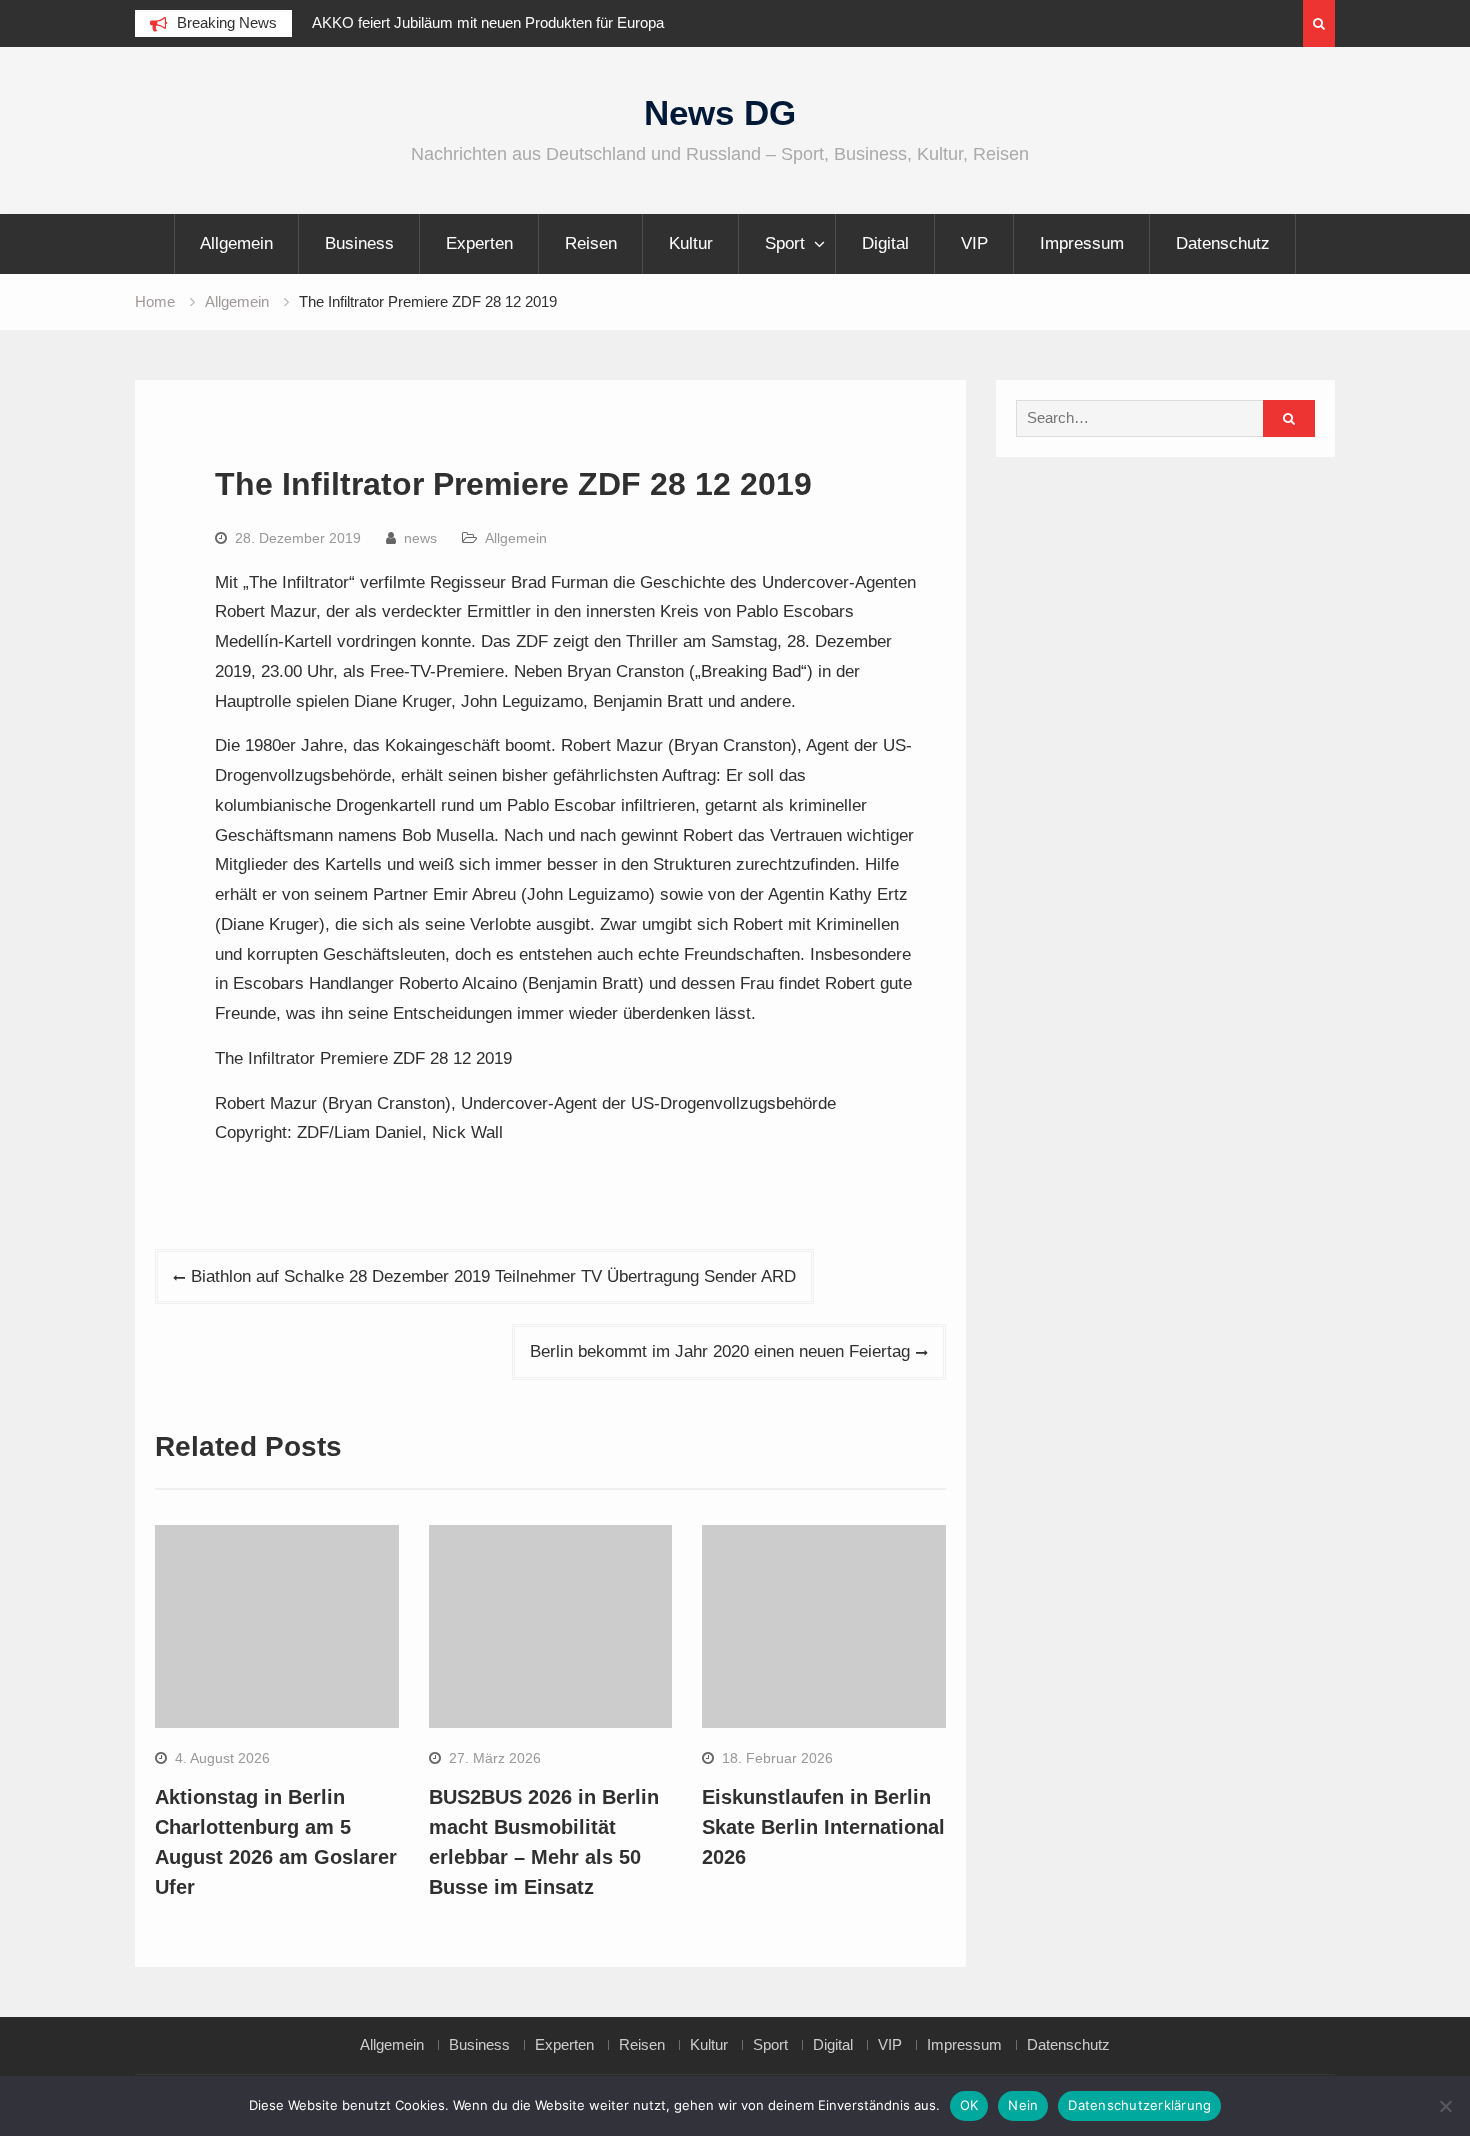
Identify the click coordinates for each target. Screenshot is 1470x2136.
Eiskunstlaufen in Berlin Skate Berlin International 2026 (823, 1827)
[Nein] (1445, 2106)
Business (359, 243)
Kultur (691, 243)
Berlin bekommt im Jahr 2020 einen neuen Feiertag (720, 1351)
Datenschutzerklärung (1139, 2105)
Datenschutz (1223, 243)
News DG (720, 112)
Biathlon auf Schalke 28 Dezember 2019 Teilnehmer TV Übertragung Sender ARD (493, 1276)
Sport (785, 243)
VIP (974, 243)
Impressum (1082, 243)
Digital (885, 243)
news (420, 538)
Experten (479, 243)
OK (969, 2105)
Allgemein (236, 243)
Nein (1023, 2105)
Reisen (591, 243)
